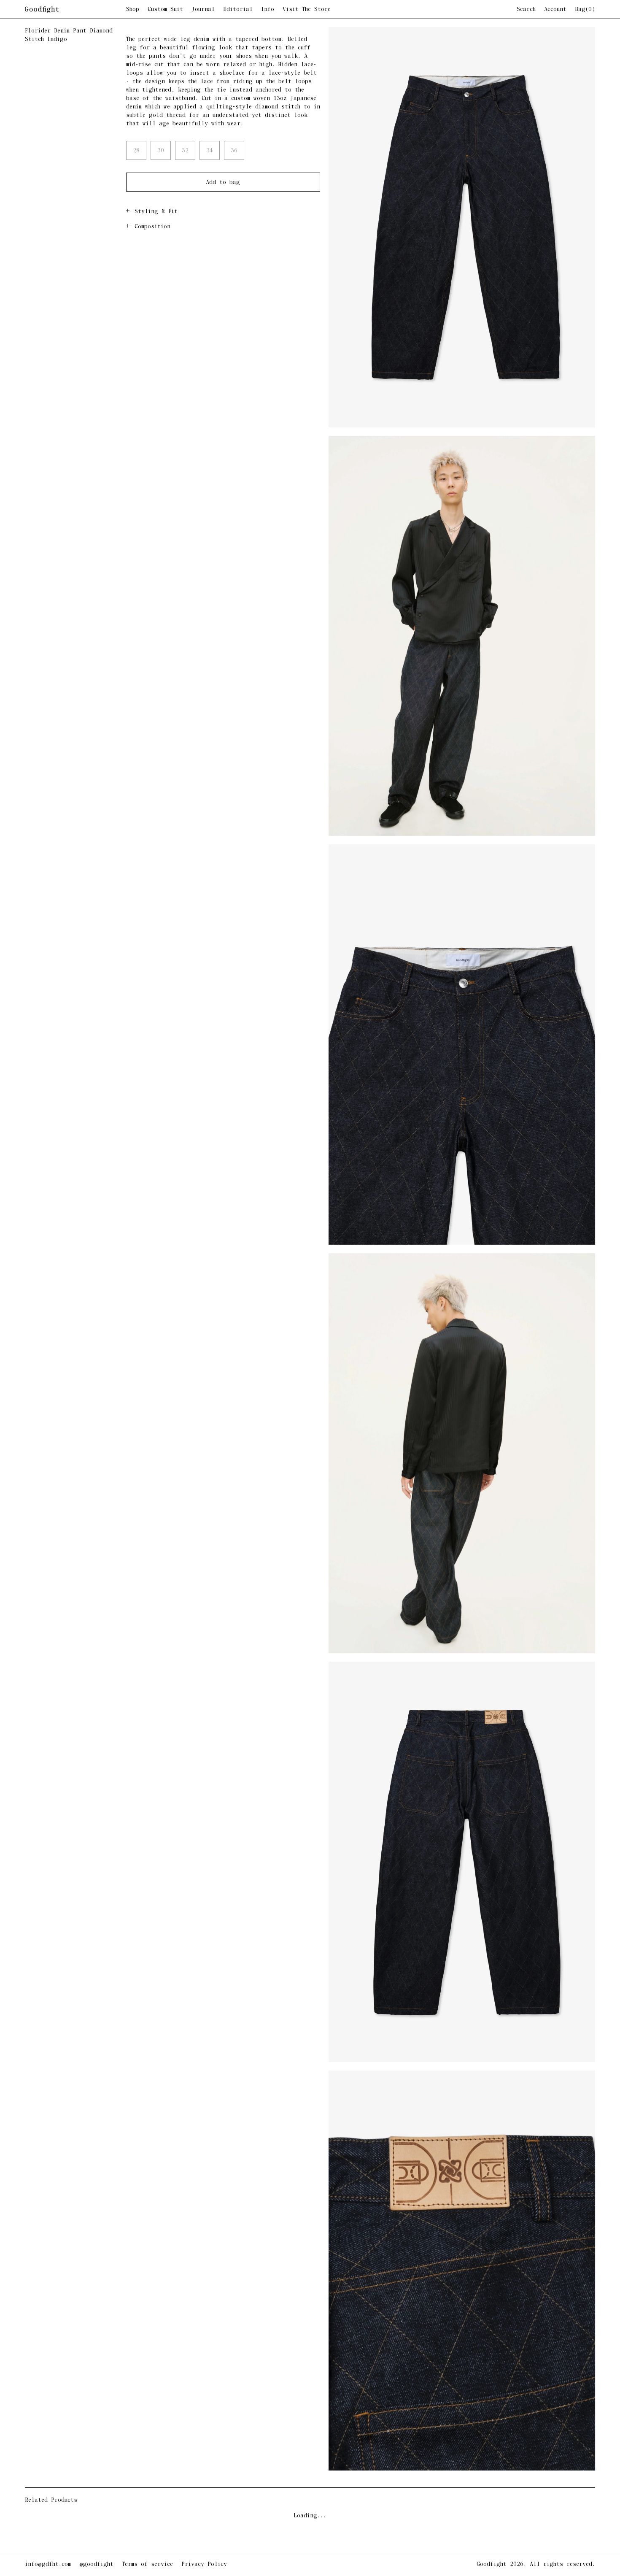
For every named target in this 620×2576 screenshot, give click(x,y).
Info (268, 10)
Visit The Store (307, 10)
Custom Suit (165, 10)
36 (234, 151)
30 (161, 151)
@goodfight (96, 2564)
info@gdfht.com (48, 2564)
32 (185, 151)
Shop (133, 10)
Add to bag (223, 182)
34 (210, 151)
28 (136, 151)
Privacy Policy (204, 2564)
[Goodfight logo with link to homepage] (75, 10)
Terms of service (147, 2564)
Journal (203, 10)
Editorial (238, 10)
